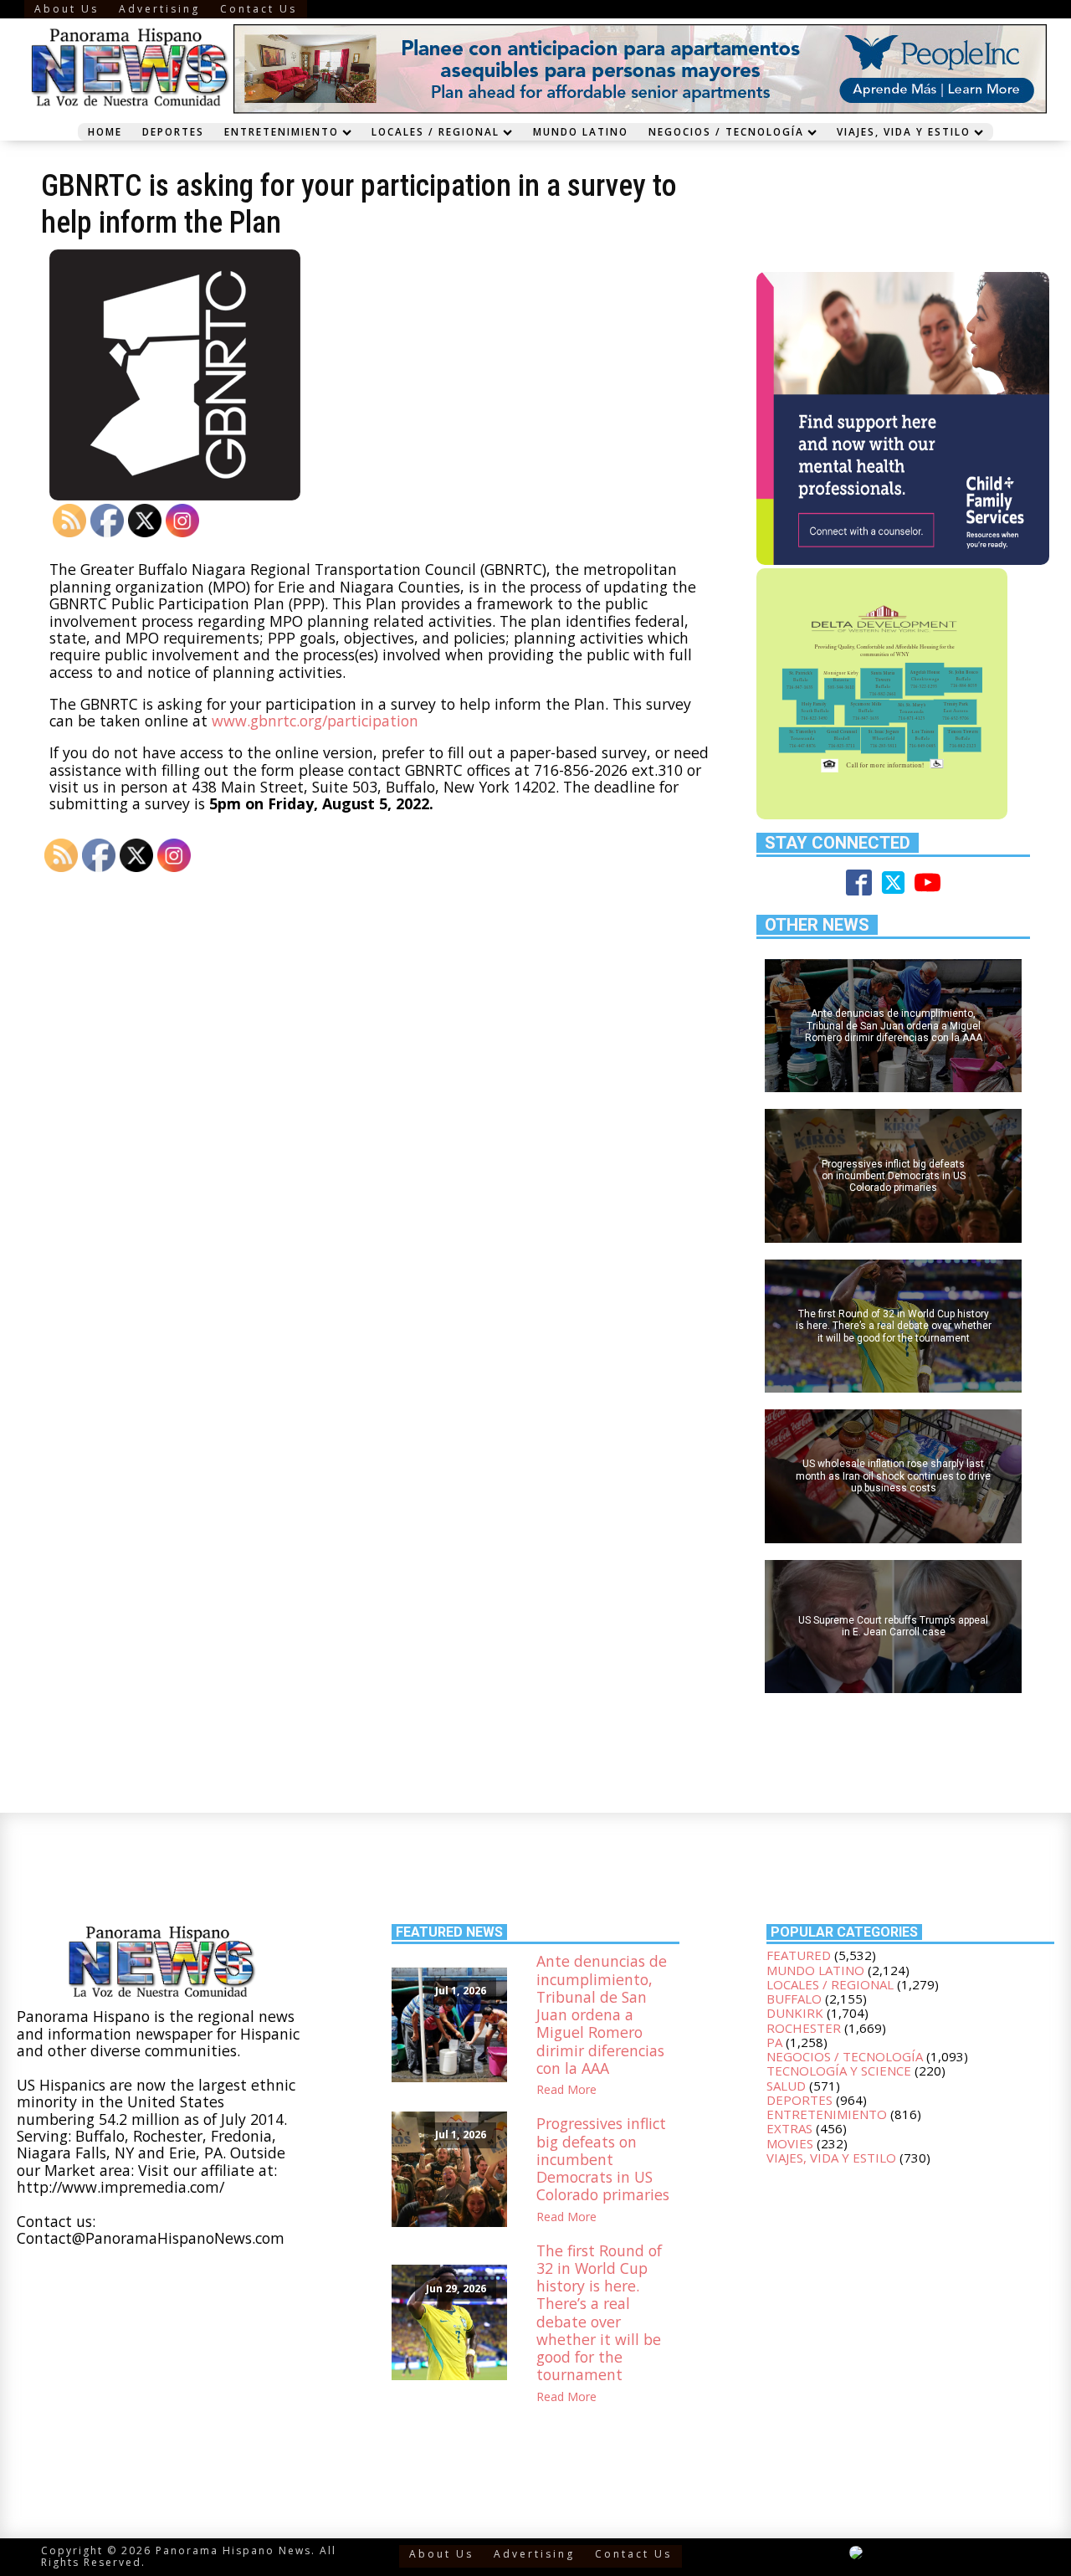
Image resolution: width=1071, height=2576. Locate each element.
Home (105, 131)
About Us (67, 9)
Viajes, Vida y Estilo (904, 131)
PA (774, 2042)
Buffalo (794, 1999)
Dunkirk (795, 2013)
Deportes (173, 131)
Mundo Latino (581, 131)
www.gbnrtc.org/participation (315, 721)
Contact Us (259, 9)
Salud (786, 2086)
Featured (799, 1955)
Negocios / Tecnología (726, 131)
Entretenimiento (282, 131)
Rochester (804, 2028)
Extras (789, 2128)
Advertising (159, 9)
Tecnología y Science (839, 2071)
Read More (566, 2090)
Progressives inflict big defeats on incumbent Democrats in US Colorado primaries (603, 2159)
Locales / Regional (436, 131)
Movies (790, 2143)
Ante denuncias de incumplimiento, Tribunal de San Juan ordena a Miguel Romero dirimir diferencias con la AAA (602, 2015)
